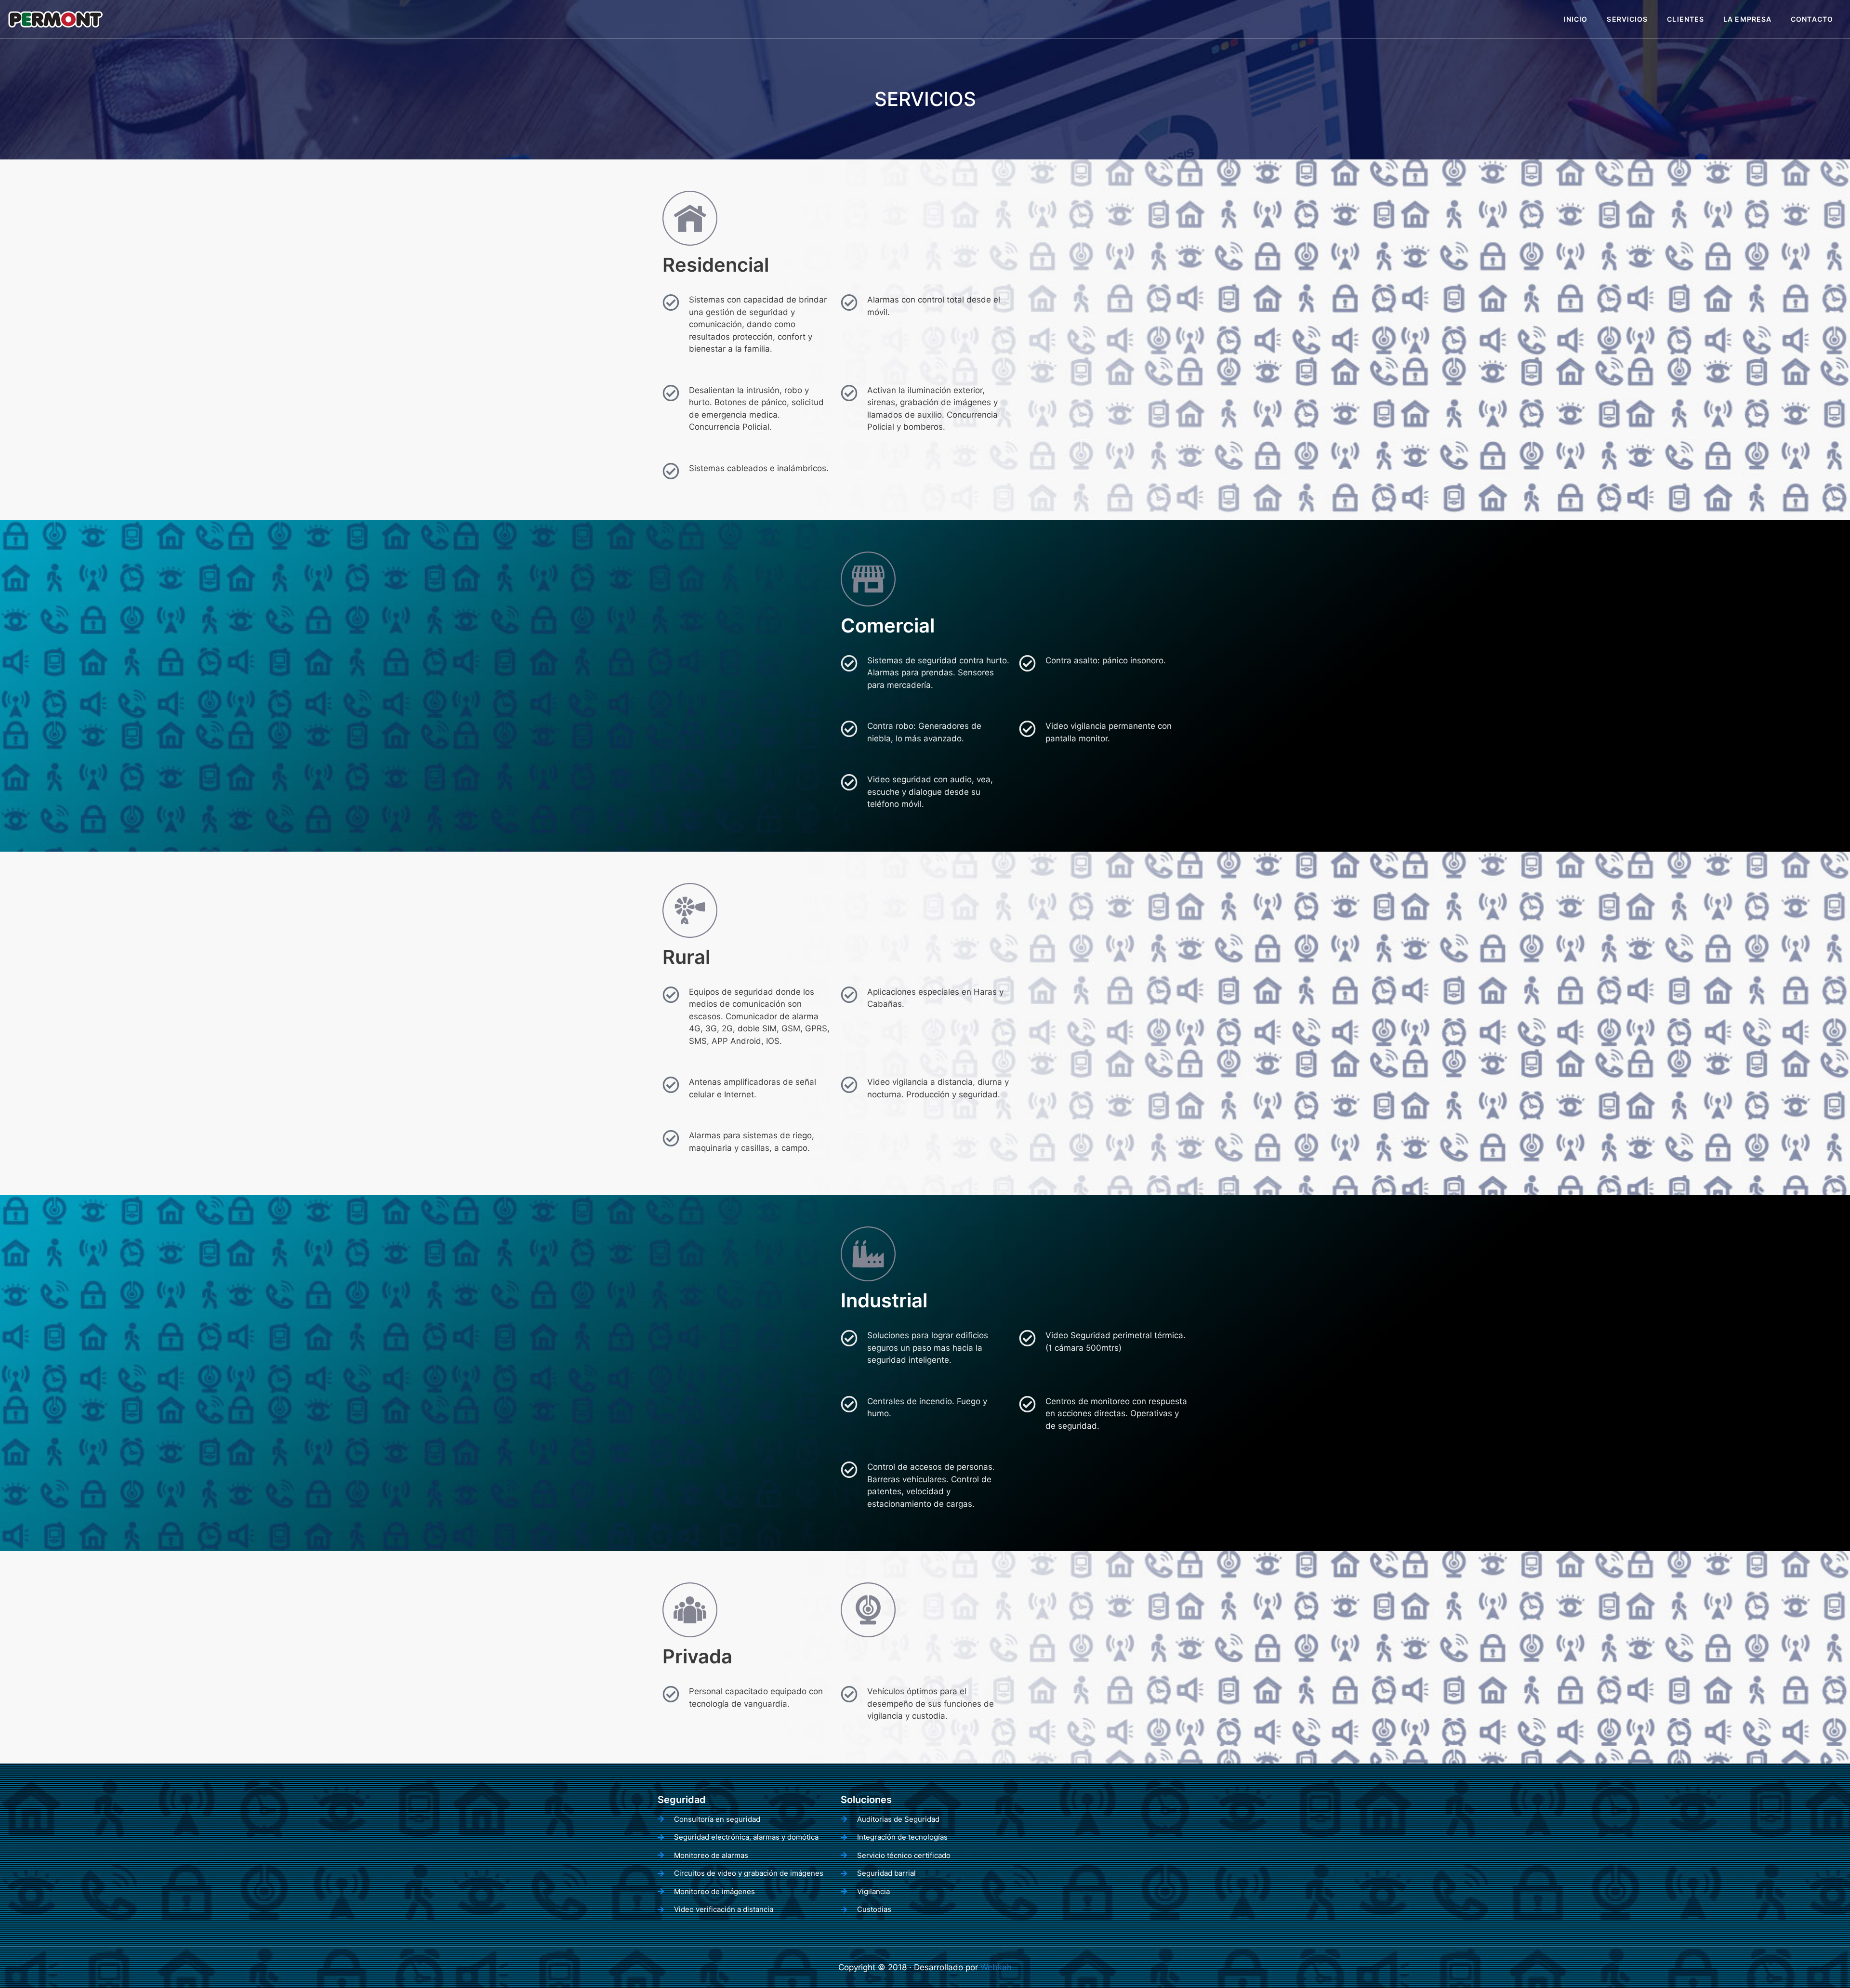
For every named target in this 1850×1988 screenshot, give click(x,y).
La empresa (1747, 19)
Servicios (1627, 19)
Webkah (996, 1967)
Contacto (1812, 19)
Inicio (1576, 19)
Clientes (1685, 19)
